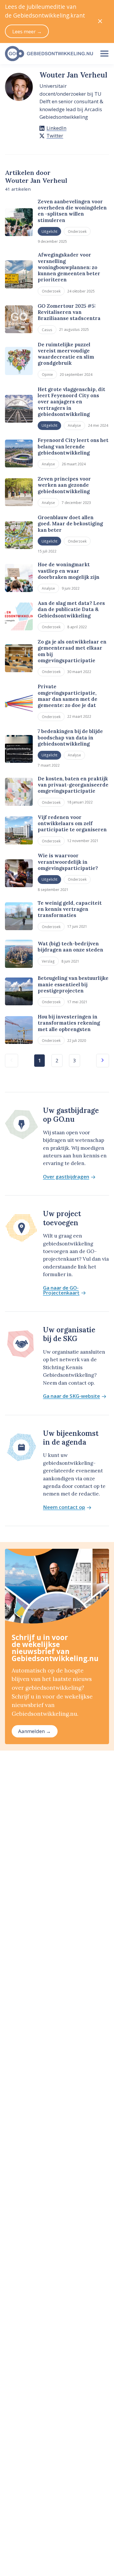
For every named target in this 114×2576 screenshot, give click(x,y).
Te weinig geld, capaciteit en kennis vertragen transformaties (70, 909)
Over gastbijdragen (66, 1177)
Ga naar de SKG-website (71, 1396)
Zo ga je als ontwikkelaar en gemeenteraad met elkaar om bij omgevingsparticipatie (72, 651)
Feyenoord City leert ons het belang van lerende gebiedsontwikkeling (73, 446)
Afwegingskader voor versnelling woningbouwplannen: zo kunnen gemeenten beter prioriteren (69, 267)
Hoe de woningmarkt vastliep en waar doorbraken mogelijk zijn (69, 571)
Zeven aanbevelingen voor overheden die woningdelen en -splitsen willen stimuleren (72, 211)
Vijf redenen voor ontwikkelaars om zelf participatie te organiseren (72, 824)
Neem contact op (64, 1507)
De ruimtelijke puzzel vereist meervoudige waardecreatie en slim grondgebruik (66, 354)
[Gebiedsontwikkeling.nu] (47, 54)
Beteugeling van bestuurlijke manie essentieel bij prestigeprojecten (73, 984)
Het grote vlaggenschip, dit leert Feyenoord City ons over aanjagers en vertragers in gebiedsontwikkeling (71, 402)
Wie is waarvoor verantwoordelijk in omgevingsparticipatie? (68, 862)
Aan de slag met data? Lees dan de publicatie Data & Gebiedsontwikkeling (71, 609)
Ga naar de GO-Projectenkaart (61, 1290)
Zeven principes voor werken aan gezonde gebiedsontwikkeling (64, 485)
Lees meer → (27, 31)
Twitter (55, 136)
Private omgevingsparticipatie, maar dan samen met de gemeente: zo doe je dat (68, 696)
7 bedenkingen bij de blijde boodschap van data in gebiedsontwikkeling (70, 738)
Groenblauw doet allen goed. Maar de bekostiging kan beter (70, 524)
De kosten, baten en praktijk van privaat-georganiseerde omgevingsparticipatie (73, 785)
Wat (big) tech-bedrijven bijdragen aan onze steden (70, 947)
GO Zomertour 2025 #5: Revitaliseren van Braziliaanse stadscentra (69, 312)
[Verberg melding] (100, 21)
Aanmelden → (34, 1731)
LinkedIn (56, 128)
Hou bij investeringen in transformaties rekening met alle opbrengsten (69, 1023)
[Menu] (104, 54)
